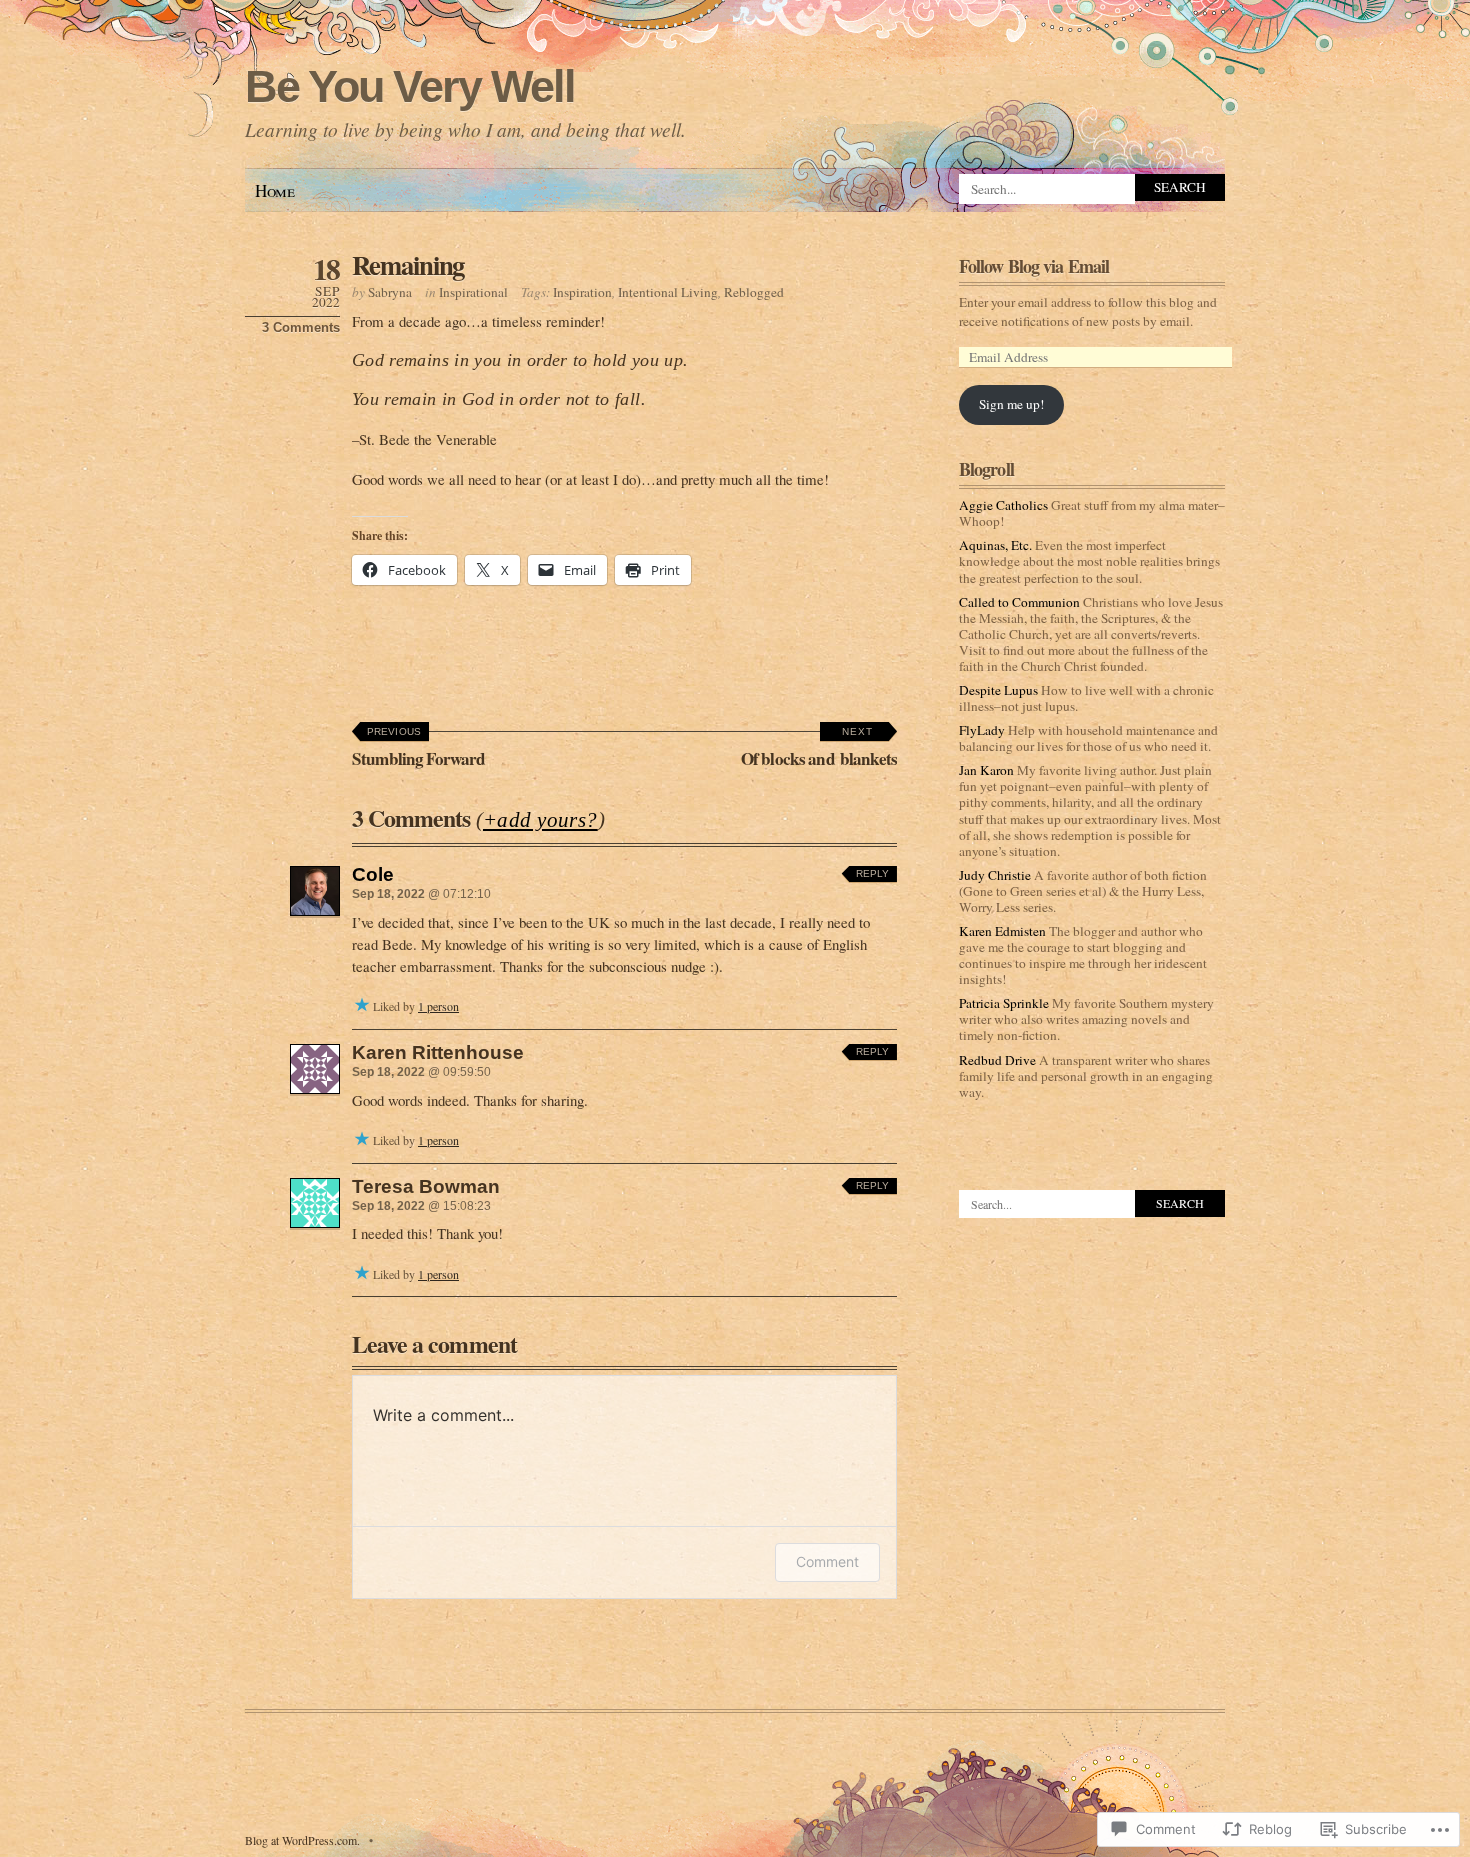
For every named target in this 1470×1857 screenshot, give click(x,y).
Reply (872, 873)
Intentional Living (668, 292)
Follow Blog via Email (1034, 266)
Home (275, 190)
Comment (827, 1561)
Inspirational (473, 292)
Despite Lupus (998, 690)
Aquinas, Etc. (995, 545)
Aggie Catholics (1003, 505)
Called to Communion (1019, 602)
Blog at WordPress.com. (302, 1840)
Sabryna (390, 292)
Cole (373, 874)
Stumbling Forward (418, 748)
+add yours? (540, 820)
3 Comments (301, 327)
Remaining (408, 264)
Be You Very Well (409, 86)
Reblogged (754, 292)
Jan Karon (986, 770)
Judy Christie (995, 875)
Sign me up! (1011, 404)
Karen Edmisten (1002, 931)
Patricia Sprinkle (1004, 1003)
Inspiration (582, 292)
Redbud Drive (997, 1060)
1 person (438, 1006)
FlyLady (982, 730)
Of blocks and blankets (819, 748)
